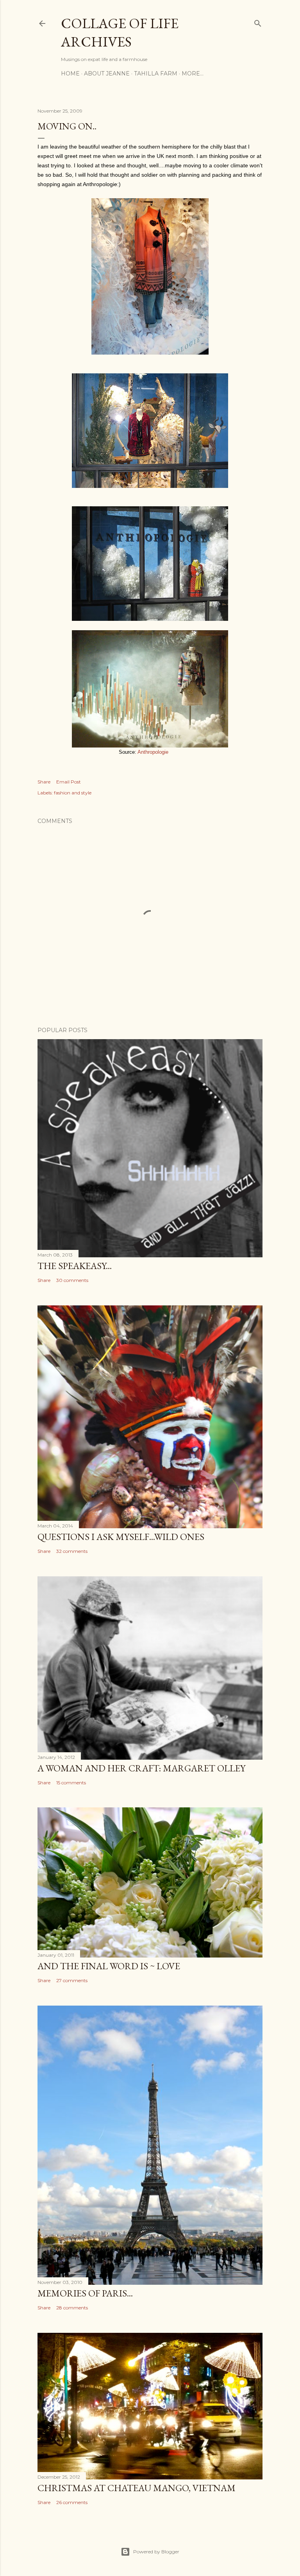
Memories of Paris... (85, 2293)
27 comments (72, 1980)
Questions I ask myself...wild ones (121, 1537)
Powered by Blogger (156, 2552)
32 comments (72, 1551)
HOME (70, 73)
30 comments (72, 1280)
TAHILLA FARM (156, 73)
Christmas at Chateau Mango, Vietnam (137, 2488)
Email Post (69, 782)
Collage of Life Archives (120, 32)
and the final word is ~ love (109, 1966)
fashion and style (73, 793)
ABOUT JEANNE (107, 73)
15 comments (71, 1783)
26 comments (72, 2502)
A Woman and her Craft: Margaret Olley (141, 1768)
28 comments (72, 2308)
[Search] (258, 22)
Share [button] (44, 782)
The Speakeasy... (75, 1266)
